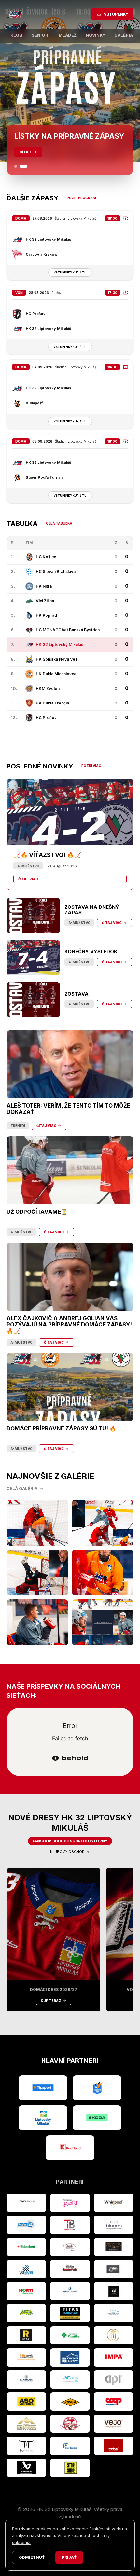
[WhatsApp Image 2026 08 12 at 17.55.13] (103, 1622)
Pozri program (81, 198)
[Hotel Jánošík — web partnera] (114, 2335)
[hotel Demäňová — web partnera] (26, 2424)
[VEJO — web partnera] (114, 2424)
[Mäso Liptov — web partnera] (70, 2424)
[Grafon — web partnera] (114, 2269)
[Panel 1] (18, 166)
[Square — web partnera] (114, 2291)
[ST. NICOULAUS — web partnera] (26, 2379)
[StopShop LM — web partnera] (70, 2468)
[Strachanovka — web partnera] (70, 2247)
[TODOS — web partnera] (114, 2446)
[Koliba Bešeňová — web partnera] (114, 2247)
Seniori (41, 35)
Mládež (68, 35)
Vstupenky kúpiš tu (70, 273)
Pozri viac (91, 766)
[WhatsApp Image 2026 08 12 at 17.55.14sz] (37, 1523)
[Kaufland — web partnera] (70, 2148)
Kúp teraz (51, 2001)
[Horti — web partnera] (26, 2291)
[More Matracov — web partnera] (114, 2313)
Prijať (69, 2557)
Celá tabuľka (59, 523)
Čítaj (25, 152)
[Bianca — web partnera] (114, 2225)
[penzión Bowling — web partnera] (70, 2203)
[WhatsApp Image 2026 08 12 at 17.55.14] (37, 1622)
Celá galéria (22, 1488)
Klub (16, 35)
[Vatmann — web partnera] (26, 2269)
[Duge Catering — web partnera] (70, 2446)
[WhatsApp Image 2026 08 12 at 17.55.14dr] (103, 1573)
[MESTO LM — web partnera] (43, 2118)
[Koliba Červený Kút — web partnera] (70, 2269)
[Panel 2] (26, 166)
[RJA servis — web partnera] (26, 2357)
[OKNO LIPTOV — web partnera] (70, 2357)
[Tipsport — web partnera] (43, 2088)
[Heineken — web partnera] (26, 2247)
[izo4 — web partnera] (26, 2225)
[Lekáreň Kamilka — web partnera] (70, 2335)
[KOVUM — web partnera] (70, 2402)
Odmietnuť (32, 2557)
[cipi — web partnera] (114, 2379)
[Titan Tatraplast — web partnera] (70, 2313)
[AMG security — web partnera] (26, 2203)
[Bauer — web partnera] (26, 2468)
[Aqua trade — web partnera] (70, 2291)
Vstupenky (116, 14)
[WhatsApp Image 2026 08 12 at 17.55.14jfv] (103, 1523)
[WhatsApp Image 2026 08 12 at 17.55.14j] (37, 1573)
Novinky (95, 35)
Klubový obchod (67, 1852)
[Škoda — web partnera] (97, 2118)
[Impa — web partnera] (114, 2357)
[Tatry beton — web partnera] (70, 2225)
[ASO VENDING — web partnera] (26, 2402)
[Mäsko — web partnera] (26, 2446)
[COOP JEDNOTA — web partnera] (114, 2402)
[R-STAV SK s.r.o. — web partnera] (26, 2335)
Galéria (124, 35)
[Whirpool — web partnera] (114, 2203)
